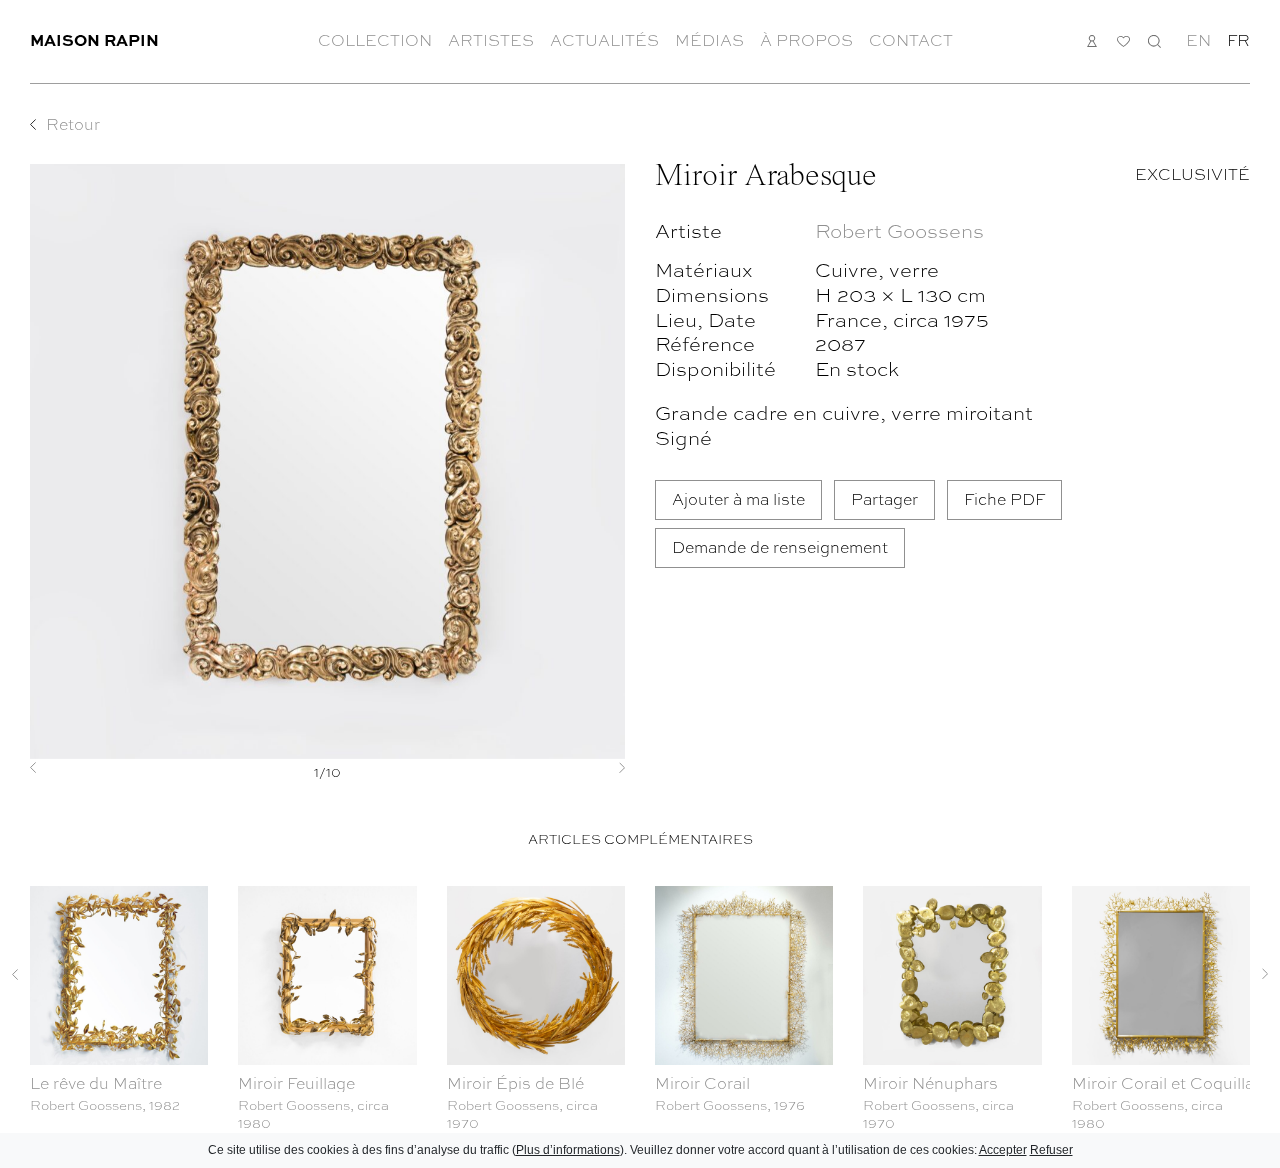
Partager (884, 498)
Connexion (1092, 40)
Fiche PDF (1004, 498)
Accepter (1003, 1150)
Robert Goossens (899, 229)
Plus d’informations (568, 1150)
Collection (375, 40)
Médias (709, 40)
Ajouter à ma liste (738, 498)
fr (1238, 40)
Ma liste (1123, 41)
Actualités (604, 40)
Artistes (491, 40)
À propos (806, 40)
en (1198, 40)
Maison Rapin (94, 39)
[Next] (580, 768)
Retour (73, 124)
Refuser (1051, 1150)
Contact (911, 40)
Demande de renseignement (780, 546)
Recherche (1154, 40)
